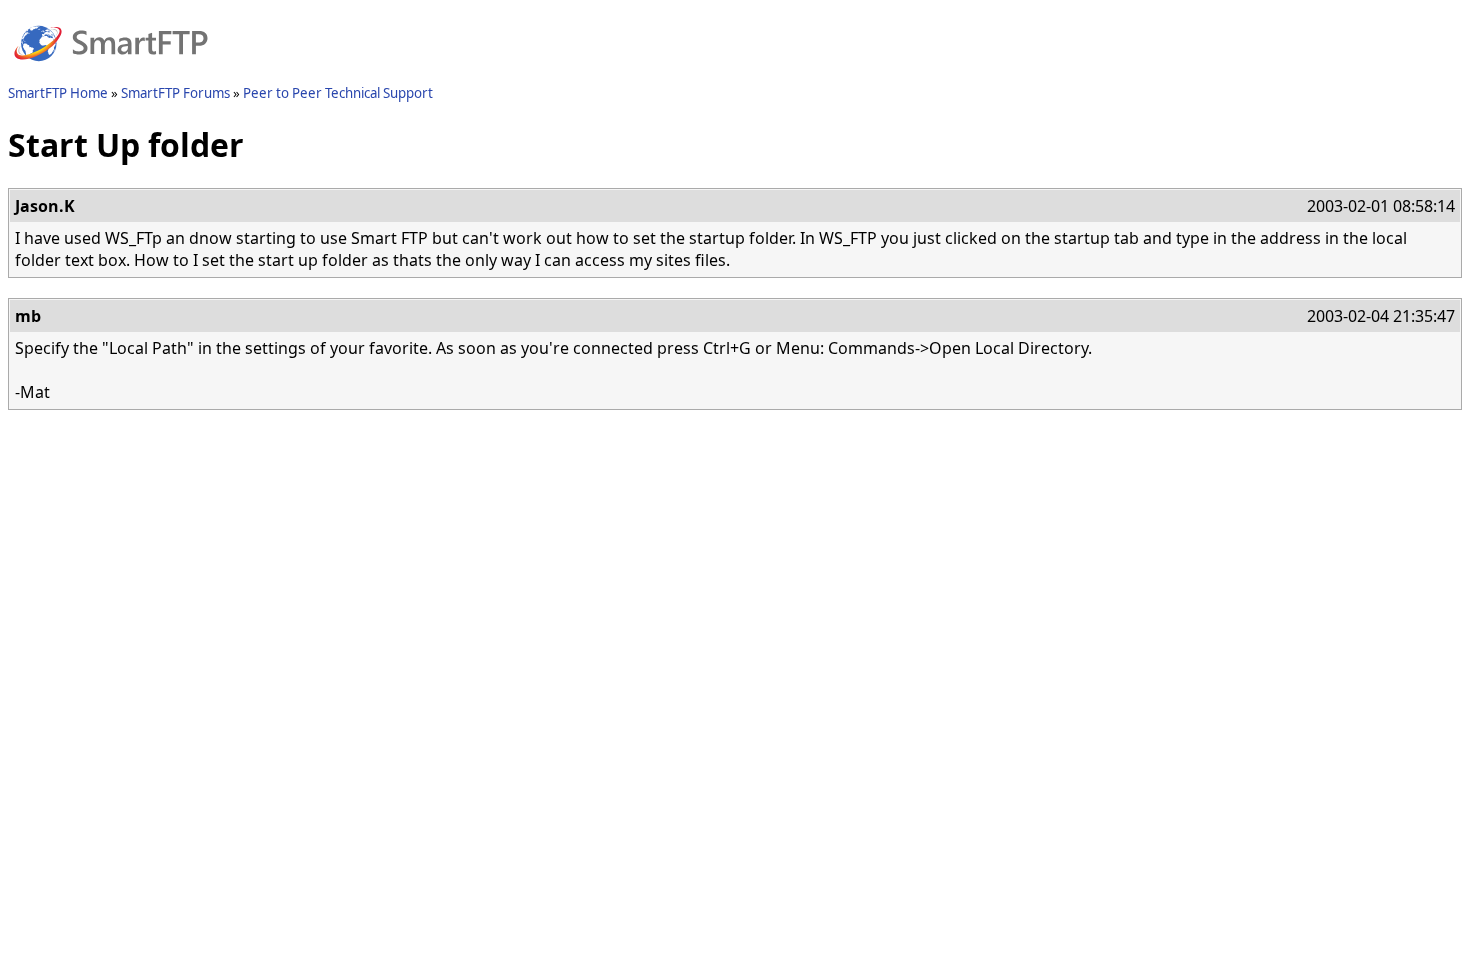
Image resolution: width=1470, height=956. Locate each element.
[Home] (111, 73)
